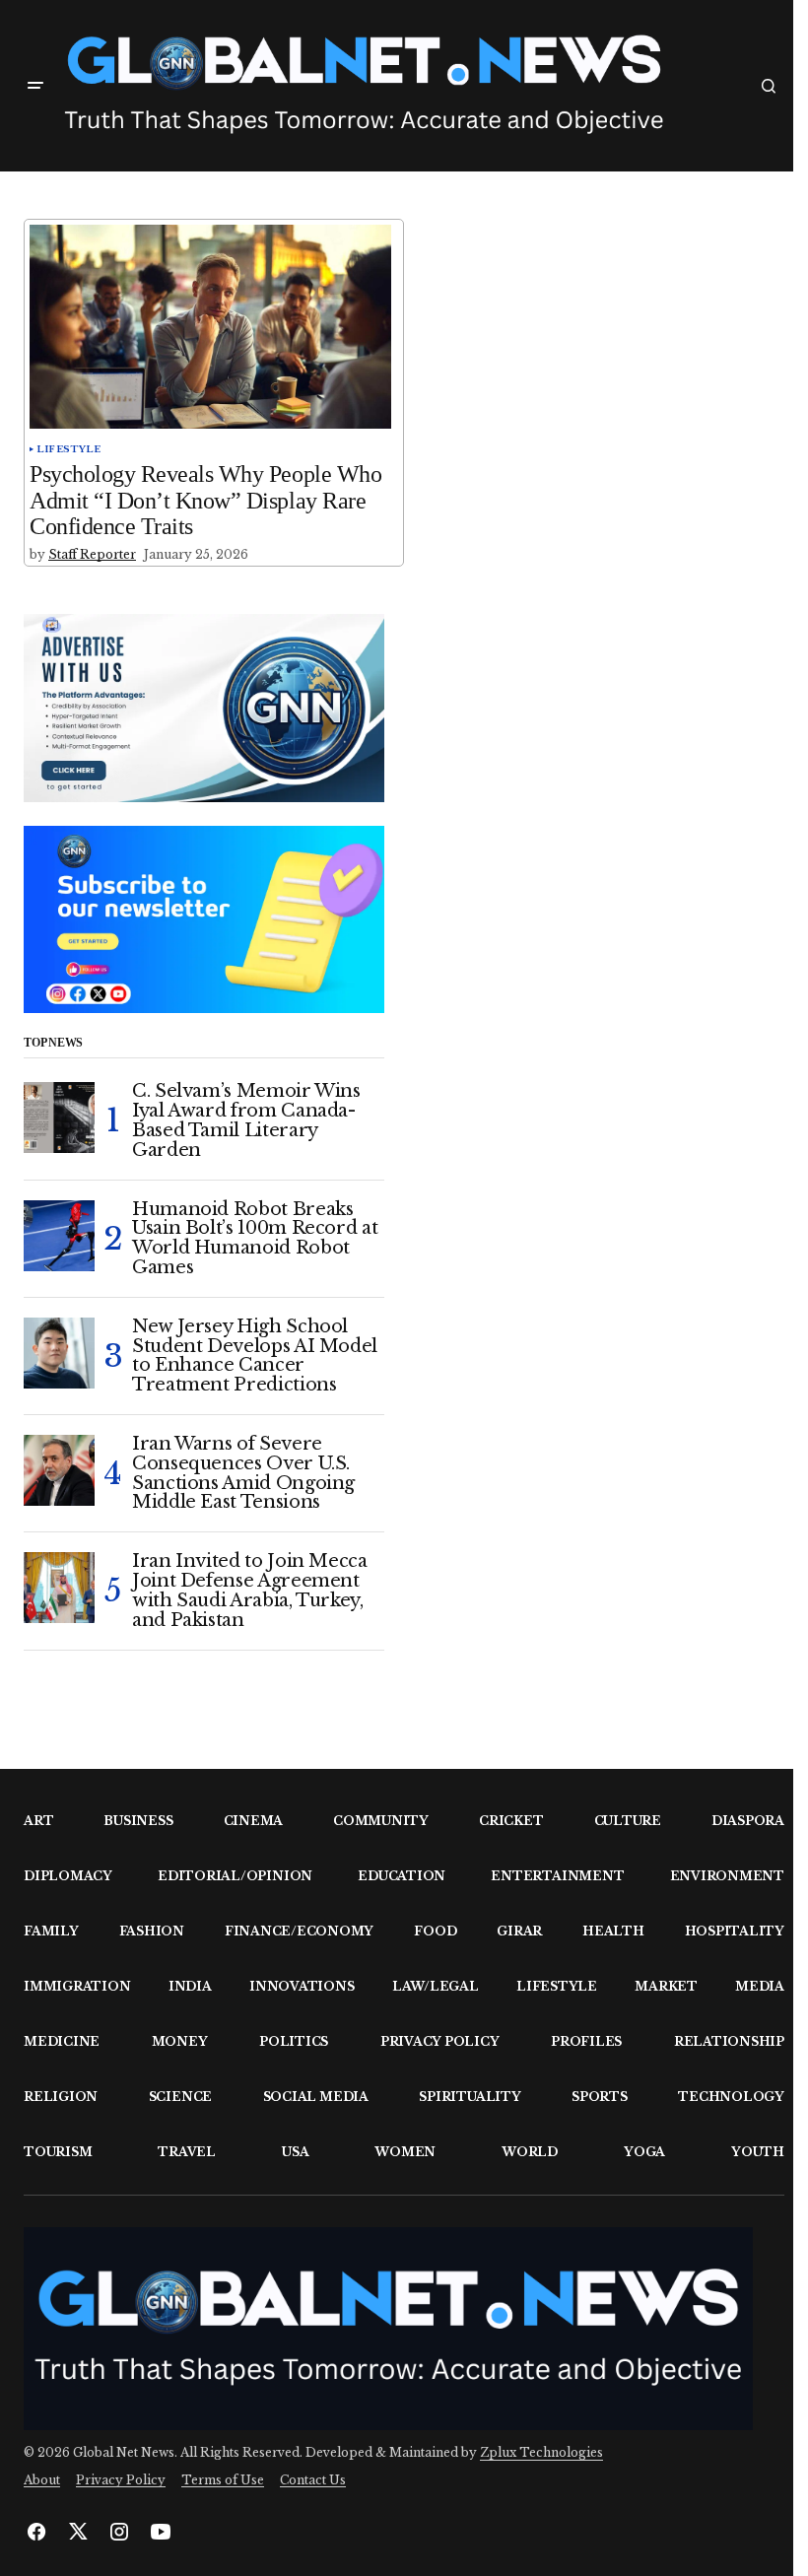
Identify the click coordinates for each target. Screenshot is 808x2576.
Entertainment (557, 1876)
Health (613, 1931)
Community (381, 1821)
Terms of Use (223, 2480)
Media (760, 1986)
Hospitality (735, 1931)
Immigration (77, 1986)
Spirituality (470, 2097)
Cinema (254, 1821)
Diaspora (748, 1821)
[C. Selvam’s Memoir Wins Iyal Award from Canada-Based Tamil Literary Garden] (59, 1118)
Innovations (302, 1986)
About (42, 2480)
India (190, 1986)
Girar (519, 1931)
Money (180, 2041)
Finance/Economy (299, 1931)
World (530, 2152)
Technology (731, 2097)
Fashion (152, 1931)
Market (666, 1986)
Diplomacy (68, 1876)
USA (295, 2152)
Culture (628, 1821)
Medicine (62, 2041)
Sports (600, 2097)
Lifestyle (69, 449)
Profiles (586, 2041)
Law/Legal (436, 1986)
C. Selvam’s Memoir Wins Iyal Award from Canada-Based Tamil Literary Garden (246, 1121)
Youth (758, 2152)
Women (405, 2152)
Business (138, 1821)
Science (180, 2097)
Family (51, 1931)
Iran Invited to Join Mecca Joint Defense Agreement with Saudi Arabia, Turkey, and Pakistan (250, 1591)
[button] (35, 86)
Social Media (316, 2097)
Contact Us (313, 2480)
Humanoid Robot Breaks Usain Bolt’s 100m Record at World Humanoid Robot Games (255, 1239)
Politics (294, 2041)
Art (38, 1821)
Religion (61, 2097)
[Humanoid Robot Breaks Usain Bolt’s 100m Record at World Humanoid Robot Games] (59, 1236)
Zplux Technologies (541, 2452)
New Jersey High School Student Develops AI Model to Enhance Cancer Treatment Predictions (255, 1356)
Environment (727, 1876)
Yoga (644, 2152)
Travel (187, 2152)
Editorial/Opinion (235, 1876)
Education (402, 1876)
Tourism (58, 2152)
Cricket (511, 1821)
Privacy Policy (440, 2041)
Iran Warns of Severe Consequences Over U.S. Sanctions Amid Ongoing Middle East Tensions (243, 1474)
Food (435, 1931)
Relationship (729, 2041)
